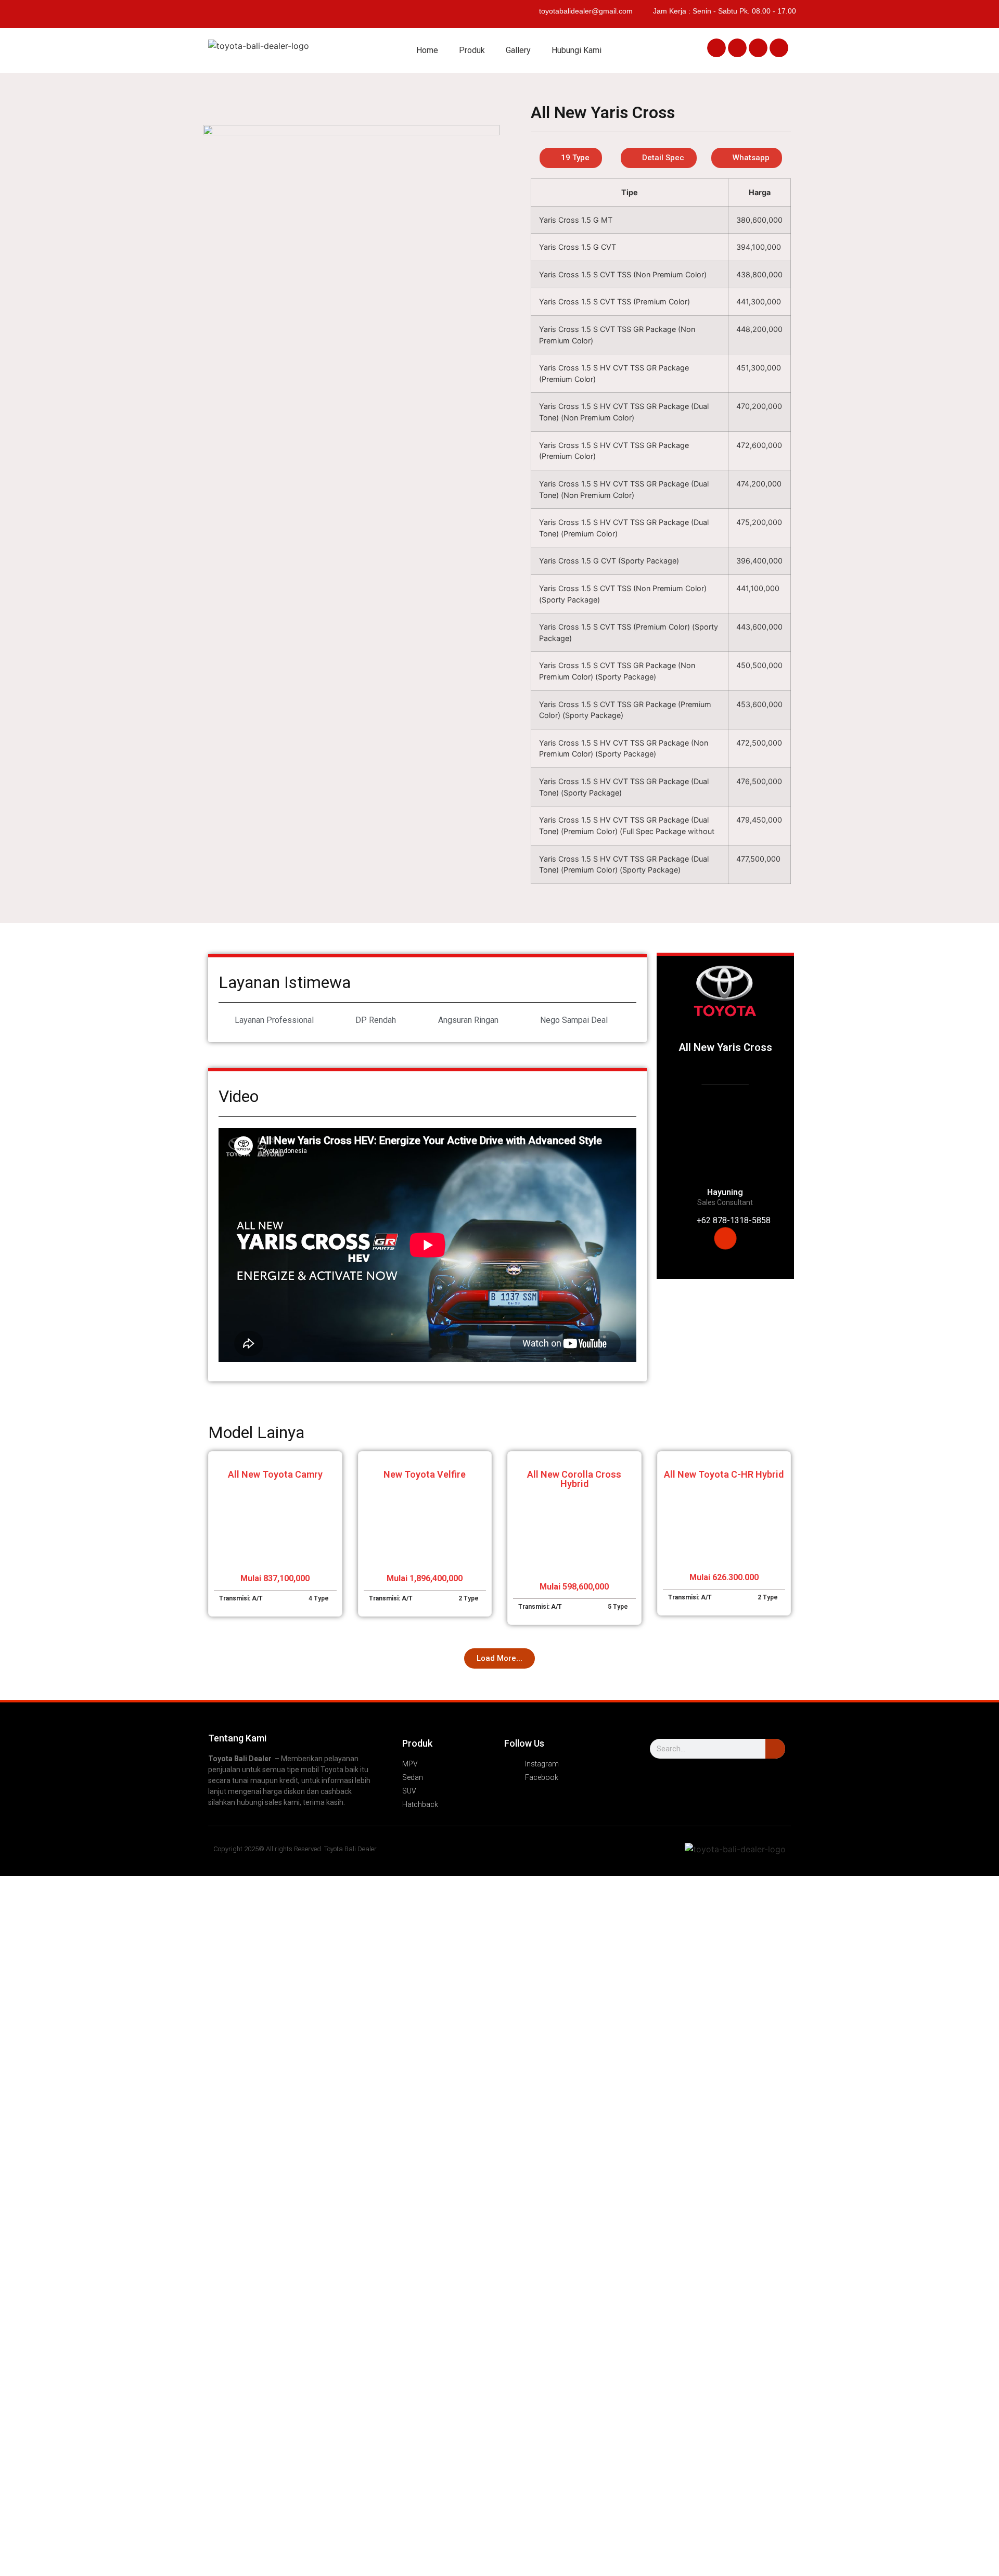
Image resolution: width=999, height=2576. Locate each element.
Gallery (518, 50)
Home (427, 50)
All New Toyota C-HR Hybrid (724, 1474)
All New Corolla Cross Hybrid (574, 1479)
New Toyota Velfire (425, 1474)
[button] (716, 48)
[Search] (775, 1749)
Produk (472, 50)
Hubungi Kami (577, 50)
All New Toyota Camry (275, 1474)
